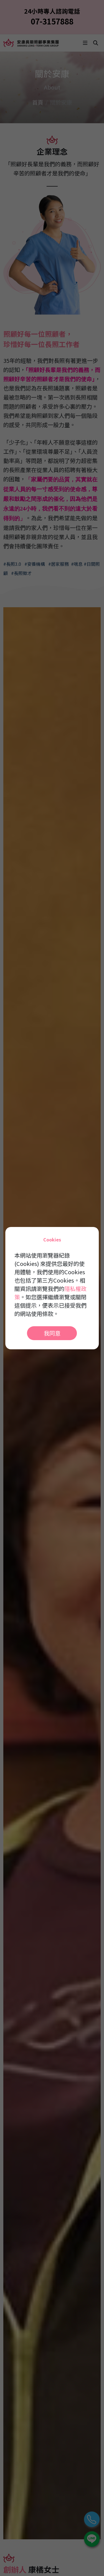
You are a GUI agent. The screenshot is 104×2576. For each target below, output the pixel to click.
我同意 (52, 1333)
